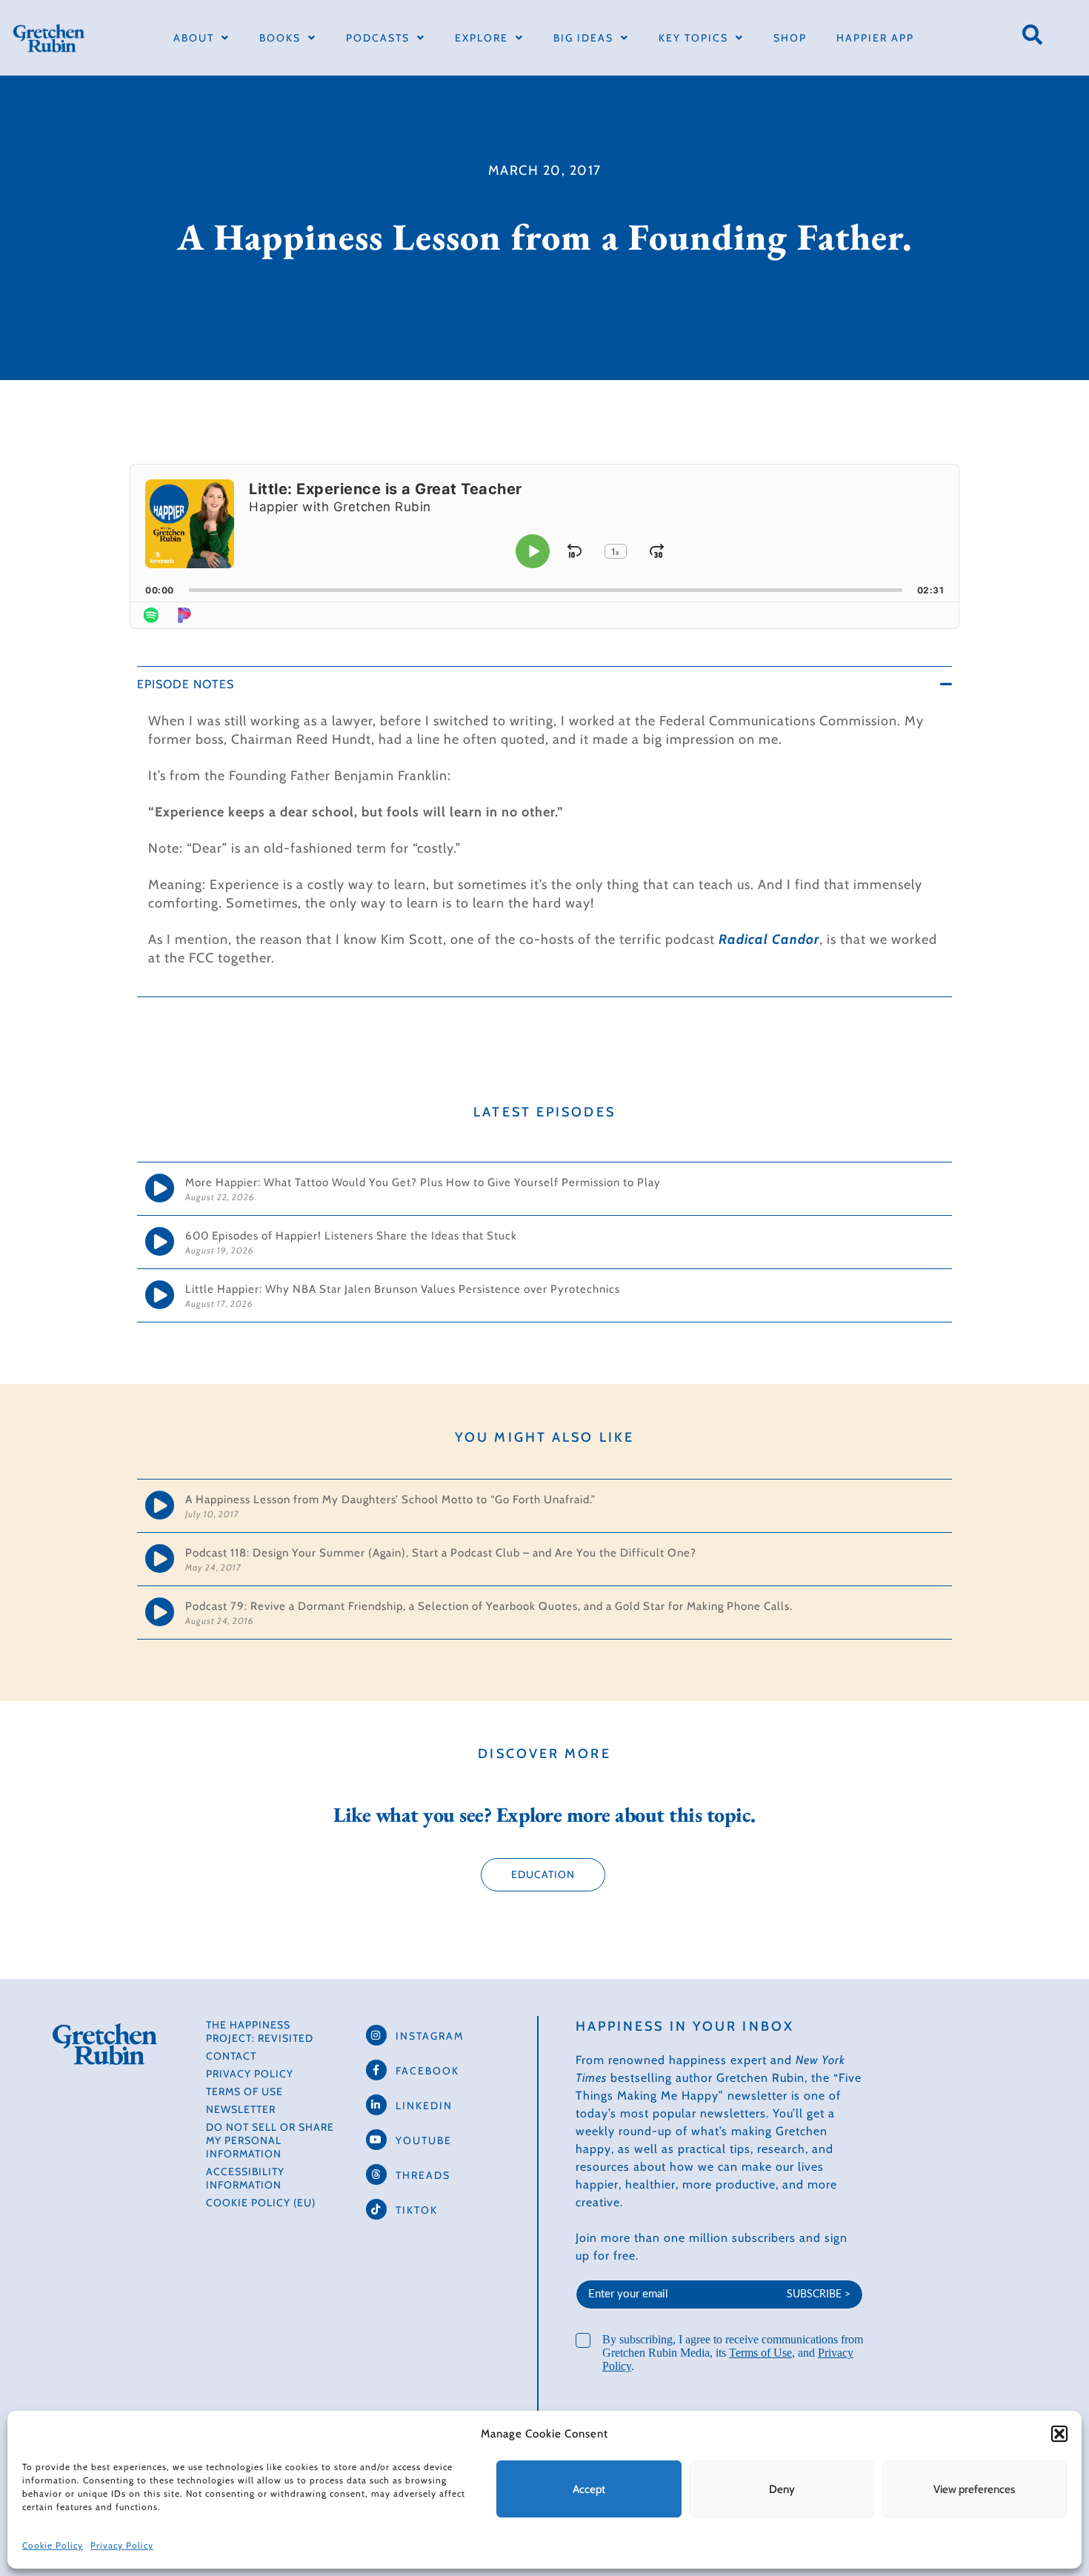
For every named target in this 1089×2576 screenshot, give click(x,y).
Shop (790, 38)
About (194, 38)
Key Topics (693, 38)
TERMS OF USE (244, 2091)
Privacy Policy (122, 2545)
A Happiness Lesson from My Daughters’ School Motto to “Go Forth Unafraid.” (390, 1500)
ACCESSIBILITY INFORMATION (245, 2178)
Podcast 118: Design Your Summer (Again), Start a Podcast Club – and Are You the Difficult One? (441, 1553)
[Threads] (376, 2174)
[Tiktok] (376, 2209)
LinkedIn (424, 2106)
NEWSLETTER (241, 2109)
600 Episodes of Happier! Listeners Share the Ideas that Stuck (351, 1236)
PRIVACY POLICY (250, 2074)
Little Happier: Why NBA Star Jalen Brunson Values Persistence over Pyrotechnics (403, 1289)
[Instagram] (376, 2035)
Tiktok (417, 2210)
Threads (423, 2175)
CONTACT (231, 2056)
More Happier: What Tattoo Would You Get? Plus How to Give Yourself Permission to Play (424, 1182)
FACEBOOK (427, 2071)
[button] (1059, 2434)
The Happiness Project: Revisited (260, 2031)
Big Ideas (583, 38)
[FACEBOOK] (376, 2070)
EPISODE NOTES (186, 684)
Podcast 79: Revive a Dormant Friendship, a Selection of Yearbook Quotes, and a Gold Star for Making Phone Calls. (489, 1606)
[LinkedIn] (376, 2105)
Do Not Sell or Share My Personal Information (270, 2140)
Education (543, 1874)
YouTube (424, 2140)
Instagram (430, 2036)
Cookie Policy (53, 2545)
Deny (782, 2489)
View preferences (974, 2489)
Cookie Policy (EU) (261, 2203)
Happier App (875, 38)
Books (280, 38)
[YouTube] (376, 2140)
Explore (482, 38)
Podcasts (378, 38)
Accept (589, 2489)
